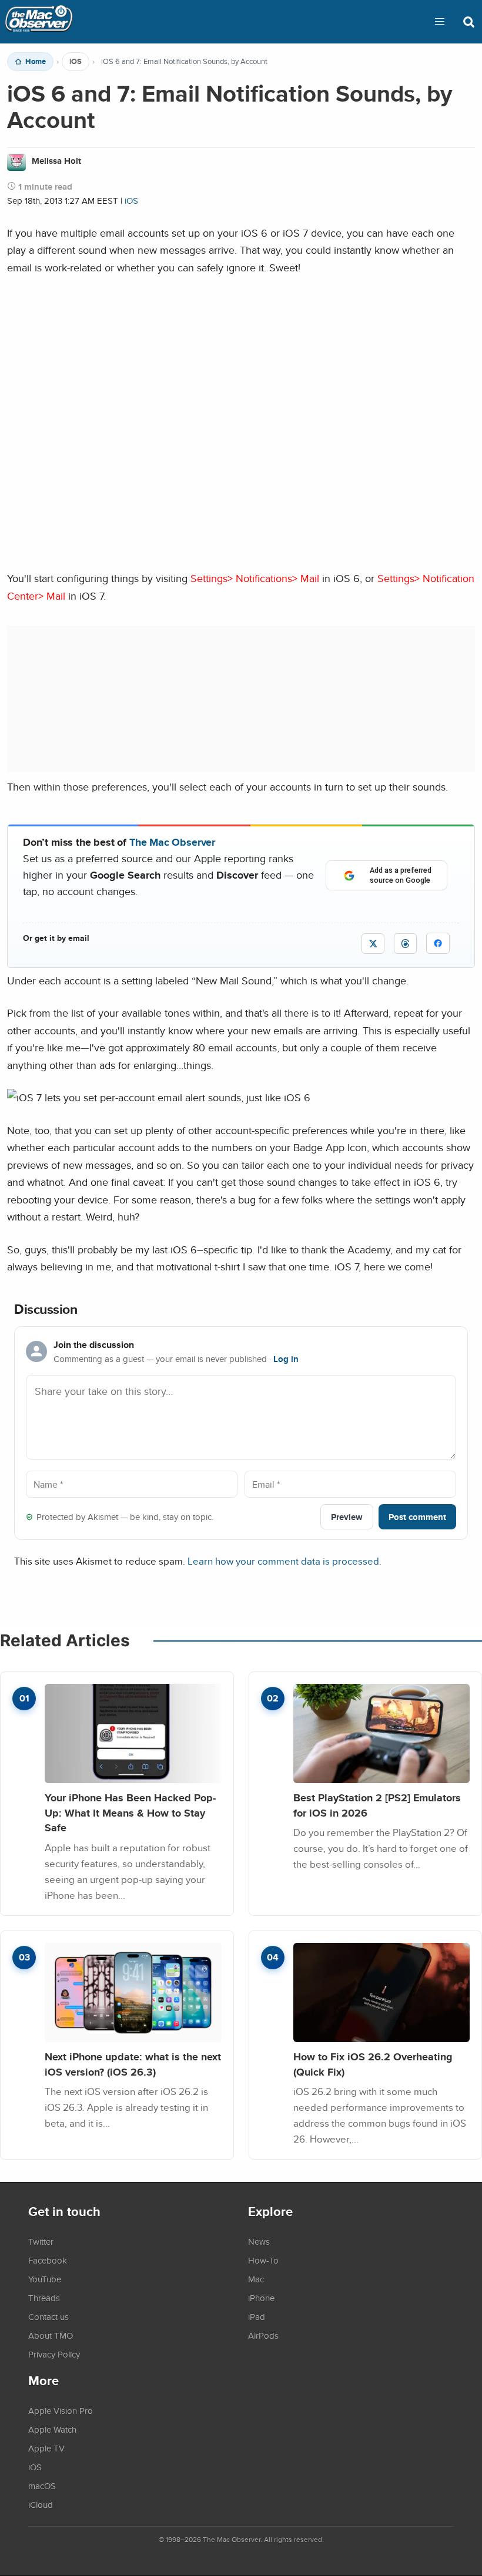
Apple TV (46, 2448)
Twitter (41, 2241)
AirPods (263, 2335)
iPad (257, 2316)
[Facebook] (438, 943)
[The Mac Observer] (39, 22)
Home (36, 62)
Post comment (417, 1517)
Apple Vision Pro (61, 2410)
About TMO (51, 2335)
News (259, 2241)
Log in (286, 1359)
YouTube (45, 2279)
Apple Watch (52, 2429)
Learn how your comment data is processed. (284, 1561)
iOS (76, 62)
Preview (347, 1517)
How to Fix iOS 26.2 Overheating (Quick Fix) (373, 2064)
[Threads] (405, 944)
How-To (263, 2260)
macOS (42, 2486)
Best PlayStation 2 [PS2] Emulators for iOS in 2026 (377, 1805)
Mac (256, 2279)
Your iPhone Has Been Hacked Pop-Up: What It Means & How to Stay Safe (130, 1812)
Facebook (48, 2260)
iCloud (41, 2504)
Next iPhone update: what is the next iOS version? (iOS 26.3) (133, 2064)
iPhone (261, 2298)
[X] (373, 944)
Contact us (48, 2316)
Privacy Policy (54, 2354)
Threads (44, 2298)
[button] (440, 22)
